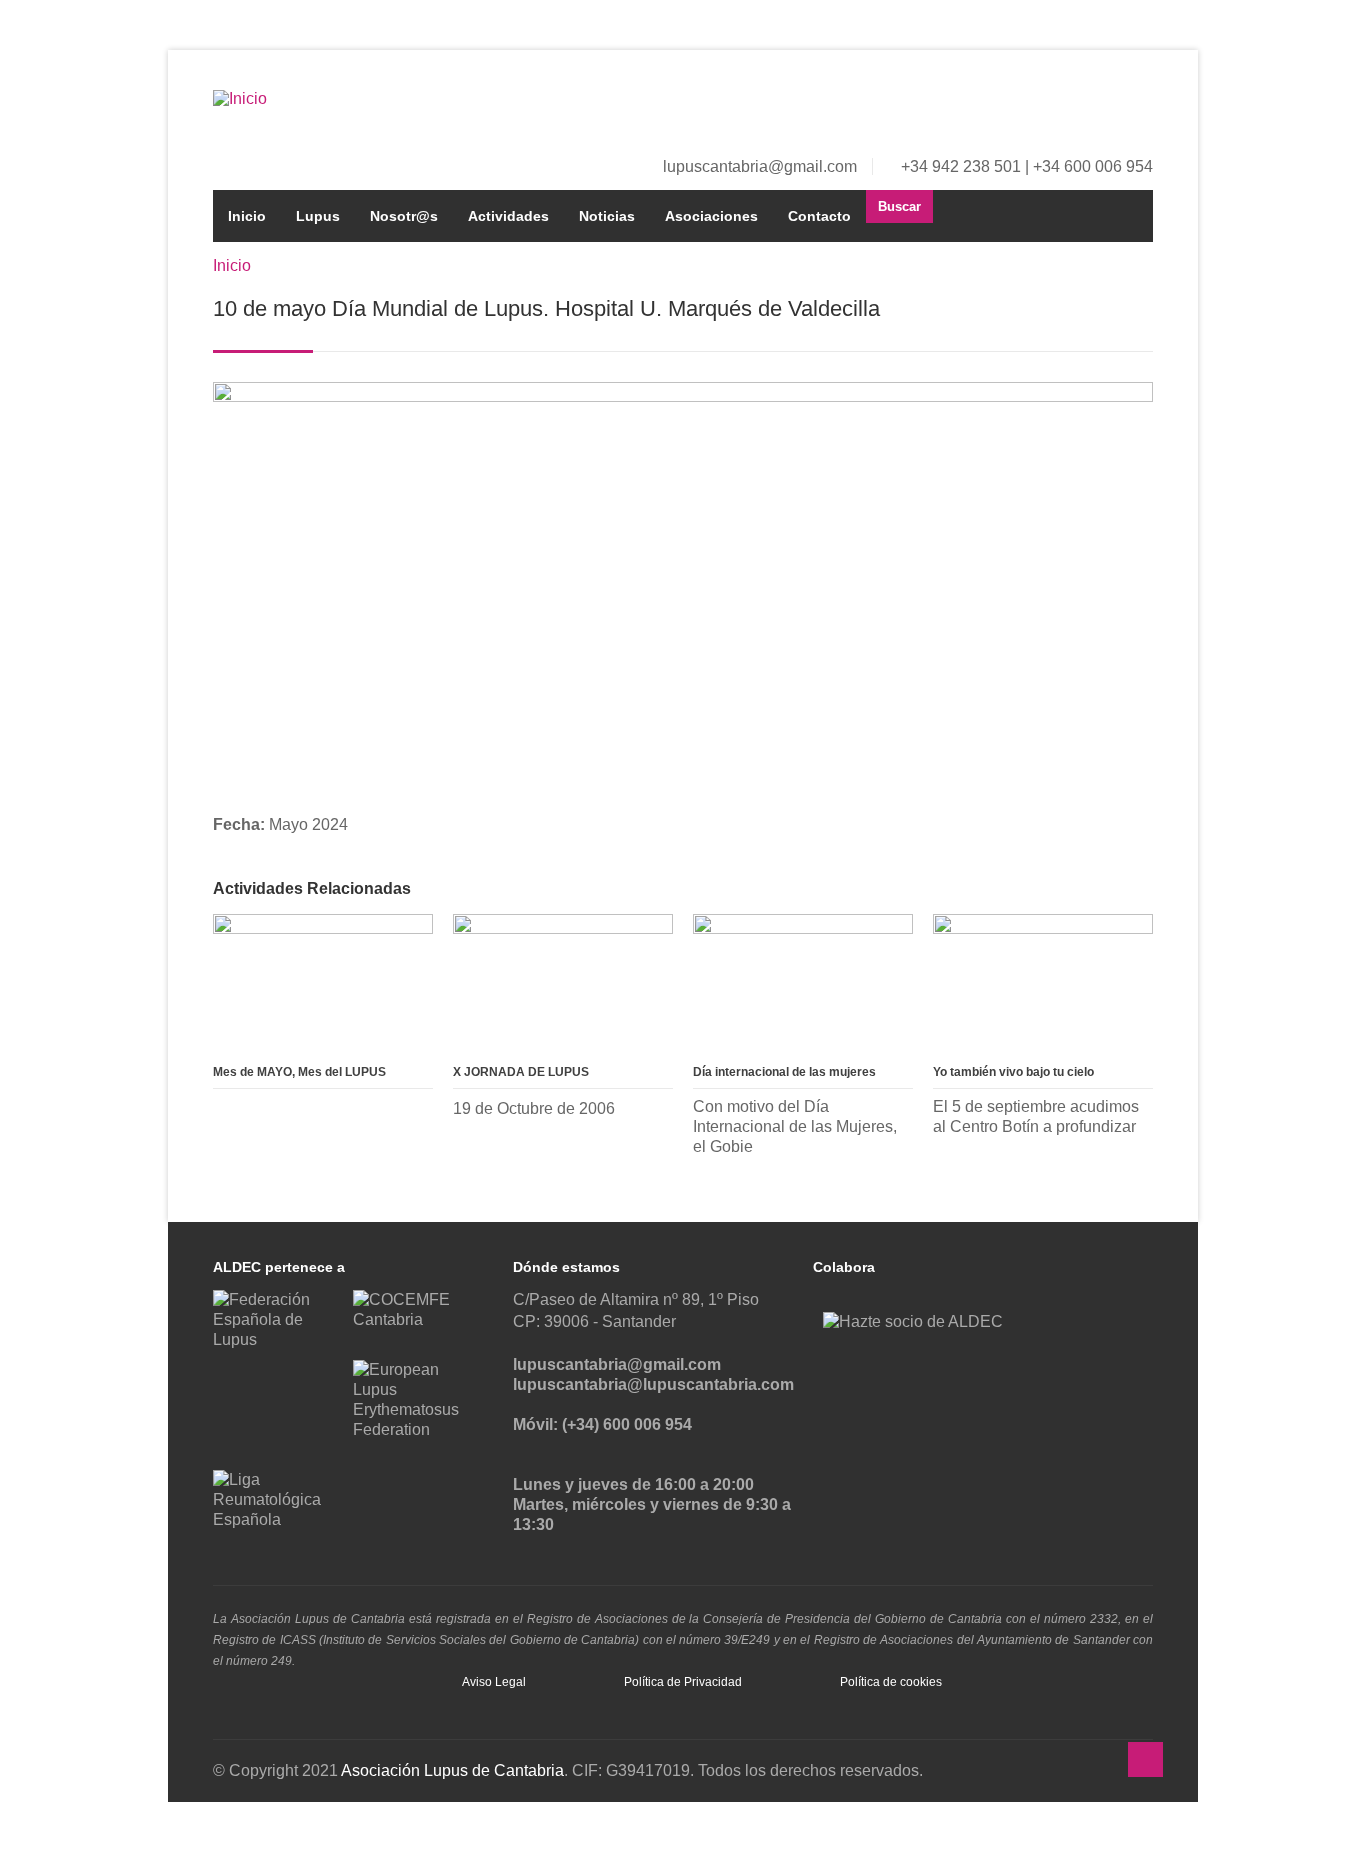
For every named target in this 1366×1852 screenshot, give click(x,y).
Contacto (819, 216)
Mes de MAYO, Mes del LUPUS (299, 1072)
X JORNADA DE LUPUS (521, 1072)
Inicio (247, 216)
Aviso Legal (494, 1682)
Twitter (1106, 104)
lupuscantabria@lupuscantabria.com (653, 1384)
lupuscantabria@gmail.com (760, 166)
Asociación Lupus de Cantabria (452, 1770)
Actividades (508, 216)
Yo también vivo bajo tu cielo (1013, 1072)
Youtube (1139, 104)
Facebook (1073, 104)
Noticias (607, 216)
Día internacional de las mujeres (784, 1072)
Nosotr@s (404, 216)
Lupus (318, 216)
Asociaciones (711, 216)
